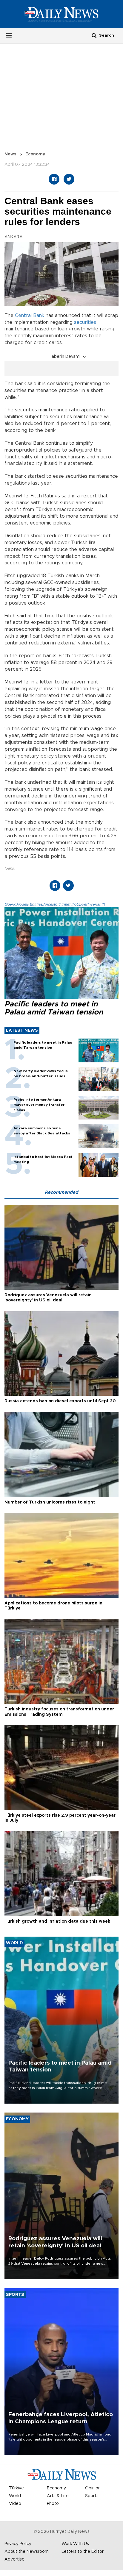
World (15, 2496)
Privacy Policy (18, 2544)
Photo (53, 2504)
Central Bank (30, 316)
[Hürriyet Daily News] (61, 14)
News (10, 154)
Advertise (14, 2559)
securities (85, 322)
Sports (92, 2496)
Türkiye (16, 2488)
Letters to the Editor (83, 2552)
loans (9, 868)
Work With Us (75, 2544)
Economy (35, 154)
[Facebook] (54, 179)
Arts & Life (58, 2496)
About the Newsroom (27, 2552)
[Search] (94, 35)
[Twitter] (69, 179)
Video (15, 2504)
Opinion (93, 2488)
